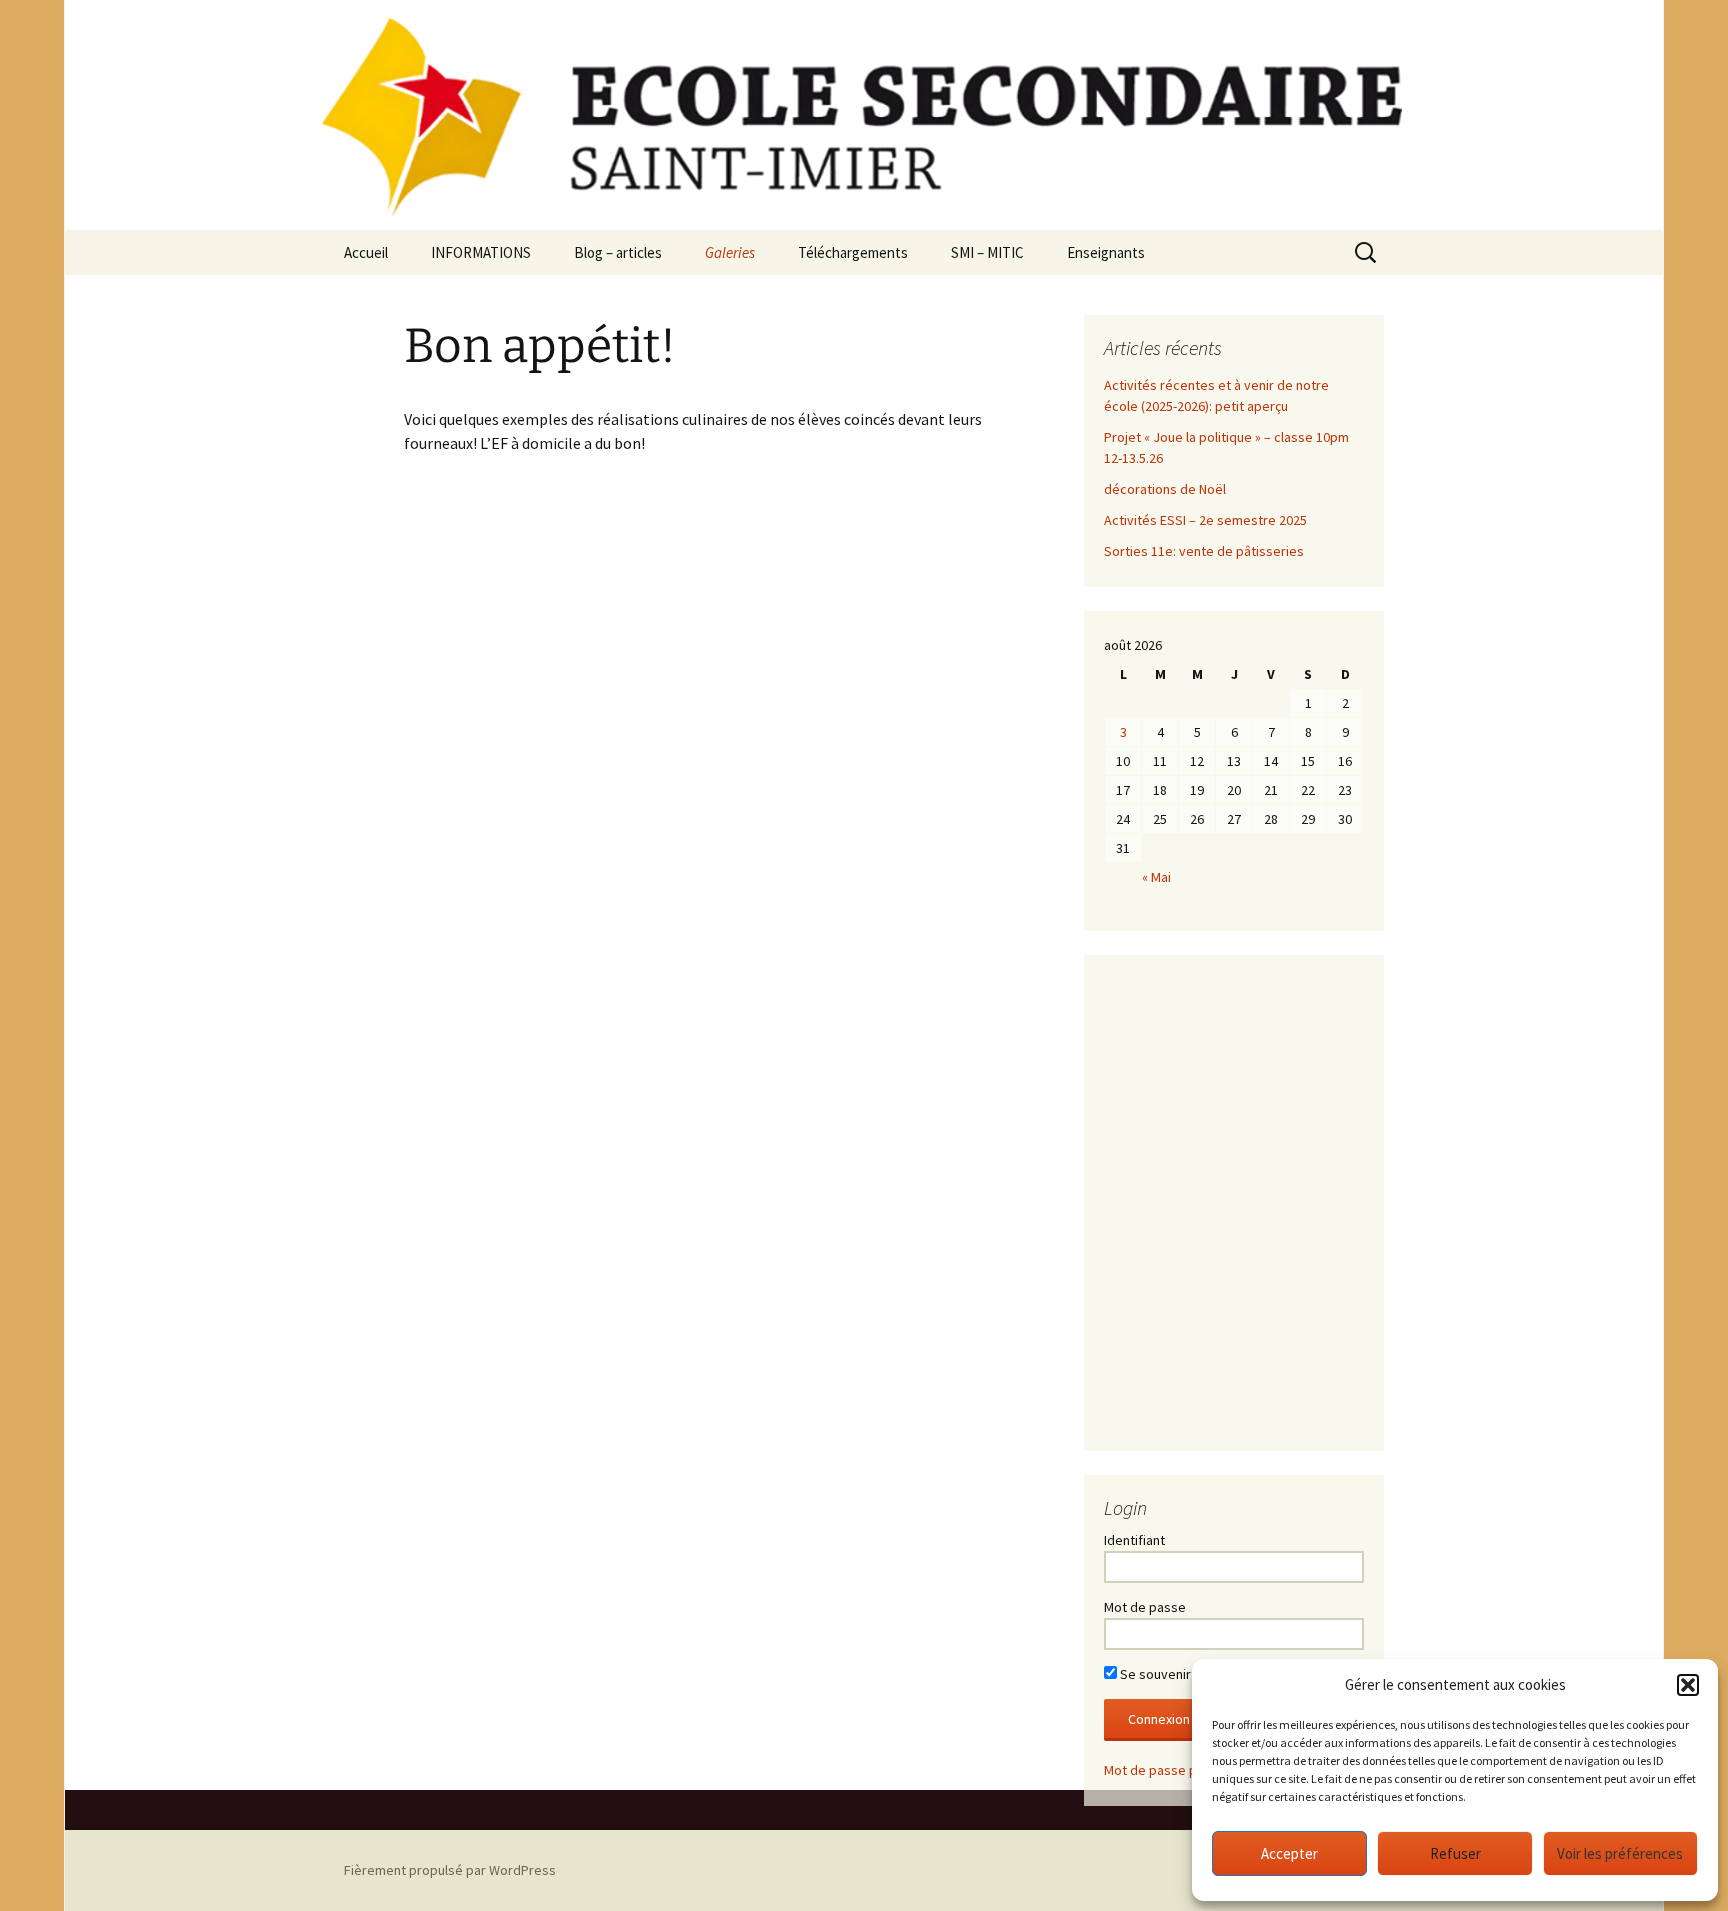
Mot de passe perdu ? (1169, 1770)
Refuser (1455, 1853)
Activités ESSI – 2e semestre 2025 (1205, 520)
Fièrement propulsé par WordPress (450, 1870)
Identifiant (1134, 1540)
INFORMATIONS (481, 252)
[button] (1688, 1685)
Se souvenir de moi (1176, 1674)
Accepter (1289, 1853)
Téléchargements (853, 252)
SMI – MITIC (987, 252)
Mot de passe (1145, 1607)
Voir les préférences (1620, 1853)
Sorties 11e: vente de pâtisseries (1204, 551)
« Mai (1156, 877)
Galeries (730, 252)
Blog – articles (618, 252)
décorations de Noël (1165, 489)
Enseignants (1106, 252)
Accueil (366, 252)
